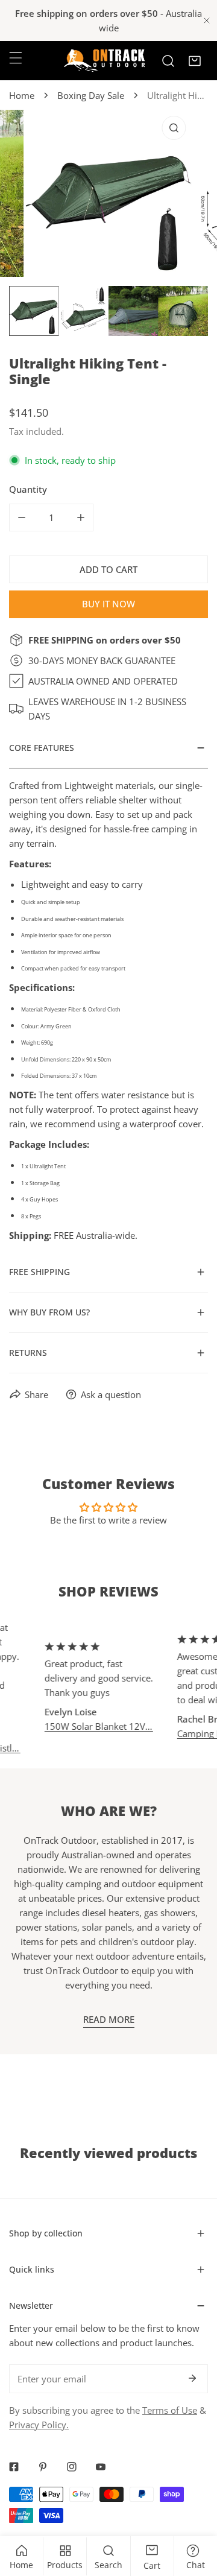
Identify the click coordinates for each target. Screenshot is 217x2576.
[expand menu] (16, 58)
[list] (108, 193)
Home (22, 95)
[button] (195, 61)
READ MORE (109, 2019)
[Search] (168, 61)
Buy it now (108, 604)
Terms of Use (170, 2410)
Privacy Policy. (39, 2425)
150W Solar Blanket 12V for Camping (87, 1726)
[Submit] (192, 2378)
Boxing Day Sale (91, 95)
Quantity (28, 489)
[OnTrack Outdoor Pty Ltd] (104, 61)
